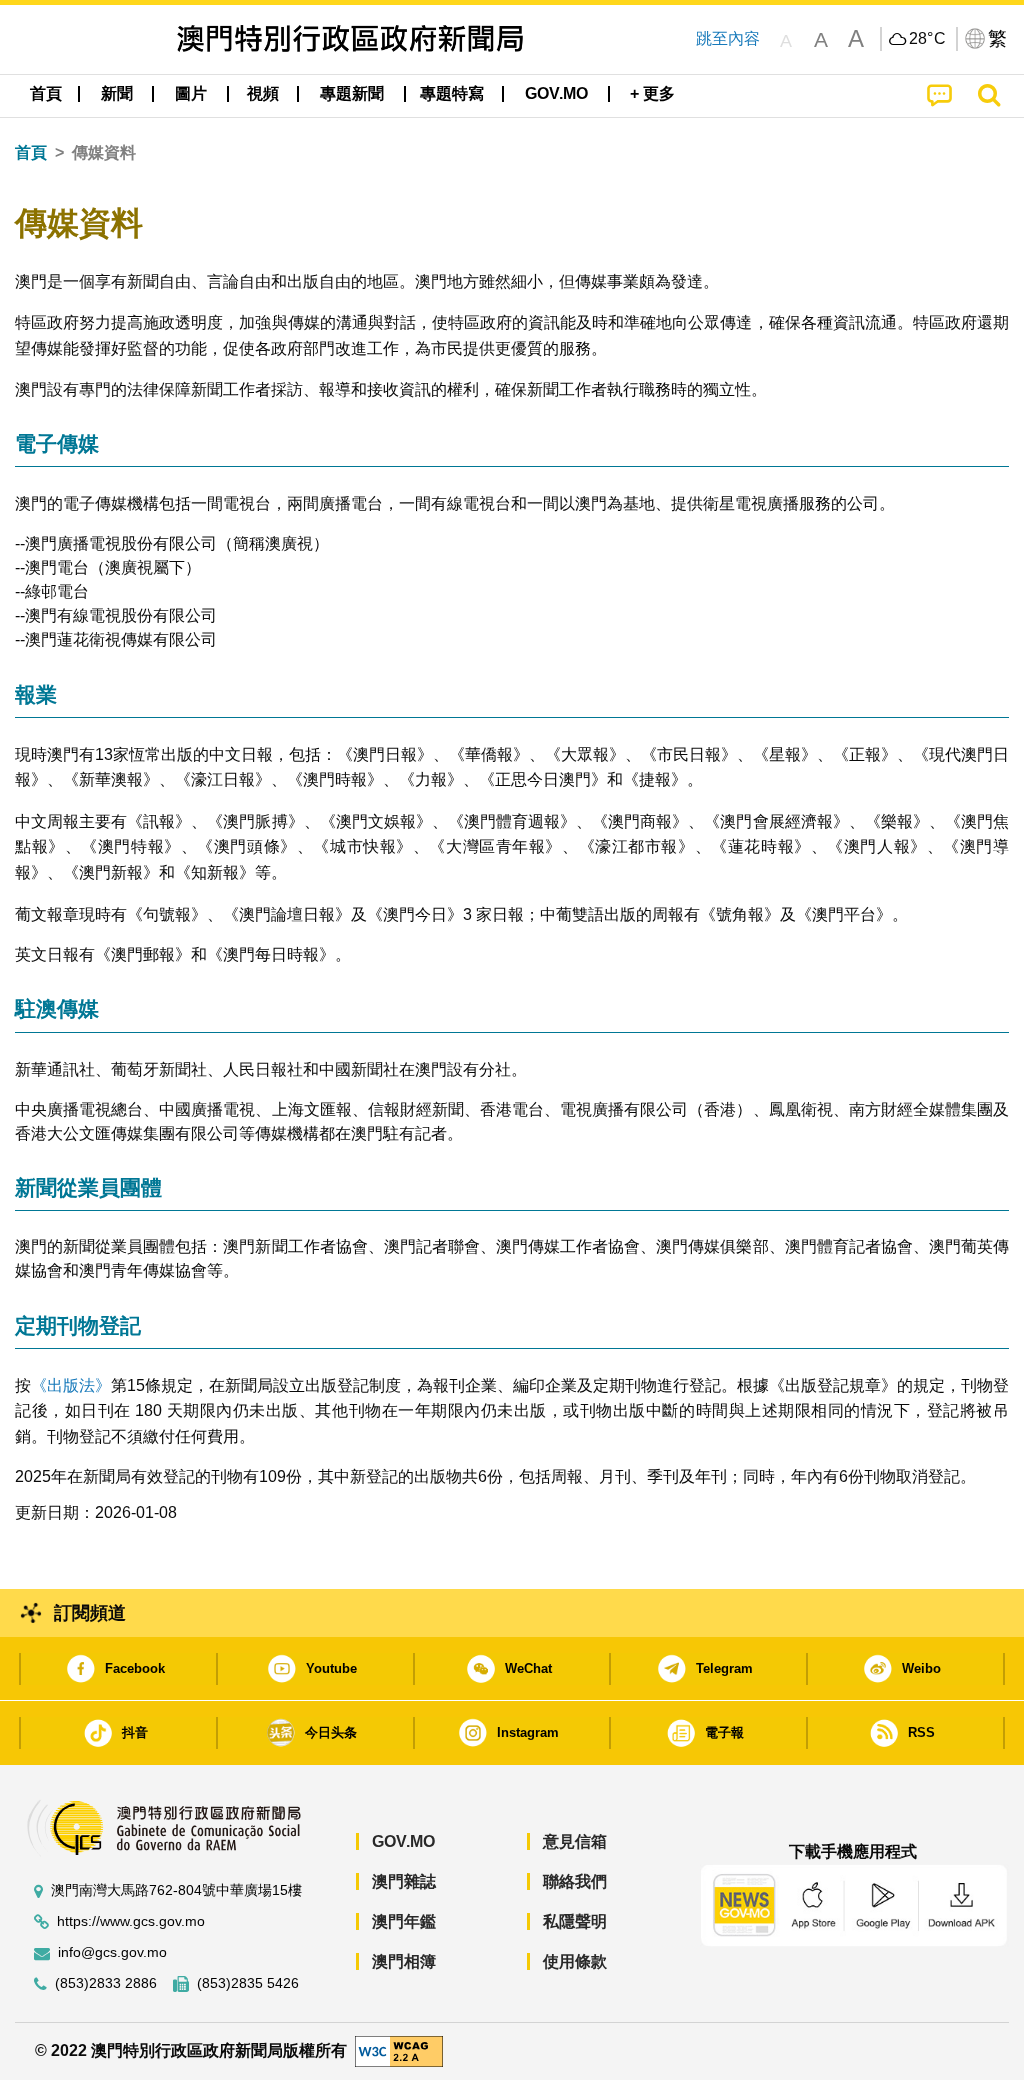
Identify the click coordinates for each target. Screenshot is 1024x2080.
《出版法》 (71, 1385)
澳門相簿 (404, 1961)
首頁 (31, 152)
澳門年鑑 (404, 1921)
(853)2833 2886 (106, 1983)
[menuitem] (117, 94)
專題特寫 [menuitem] (452, 93)
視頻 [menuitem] (263, 93)
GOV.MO (403, 1841)
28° (928, 39)
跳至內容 (728, 38)
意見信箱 (575, 1841)
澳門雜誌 (404, 1881)
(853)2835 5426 (248, 1983)
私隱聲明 (575, 1921)
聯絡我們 (575, 1881)
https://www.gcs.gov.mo (131, 1921)
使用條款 (575, 1961)
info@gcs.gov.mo (112, 1952)
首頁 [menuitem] (46, 93)
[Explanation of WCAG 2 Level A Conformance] (399, 2050)
